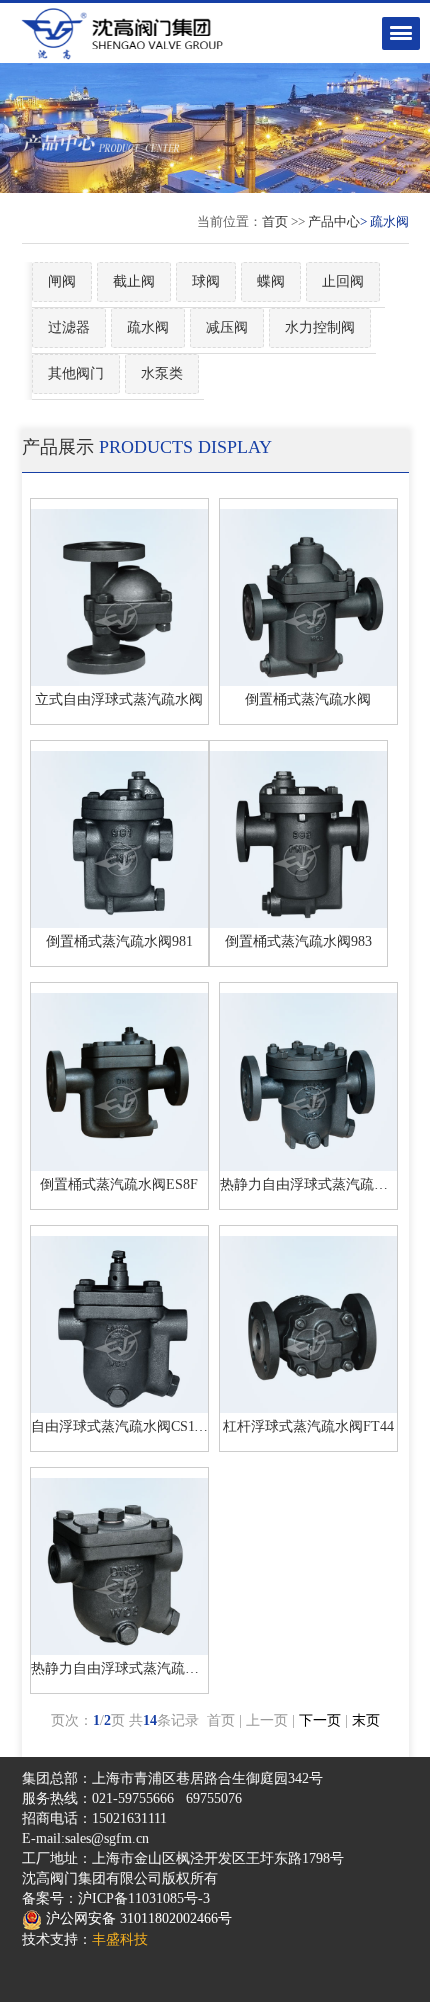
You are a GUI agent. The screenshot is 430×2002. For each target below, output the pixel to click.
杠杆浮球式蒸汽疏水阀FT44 (308, 1426)
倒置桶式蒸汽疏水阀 (308, 699)
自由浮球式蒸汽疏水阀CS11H (121, 1426)
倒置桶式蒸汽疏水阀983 (298, 941)
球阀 (206, 281)
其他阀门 (76, 373)
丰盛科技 (120, 1939)
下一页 (320, 1720)
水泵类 (162, 373)
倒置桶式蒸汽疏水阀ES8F (119, 1184)
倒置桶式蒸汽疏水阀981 (119, 941)
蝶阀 (271, 281)
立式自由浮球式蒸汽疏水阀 (119, 699)
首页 (275, 221)
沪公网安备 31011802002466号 (137, 1918)
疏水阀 (148, 327)
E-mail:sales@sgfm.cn (85, 1838)
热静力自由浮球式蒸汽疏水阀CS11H (142, 1668)
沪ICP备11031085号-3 (144, 1898)
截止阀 (134, 281)
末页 (366, 1720)
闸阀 (62, 281)
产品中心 (334, 221)
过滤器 (69, 327)
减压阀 (227, 327)
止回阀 (343, 281)
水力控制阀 (320, 327)
